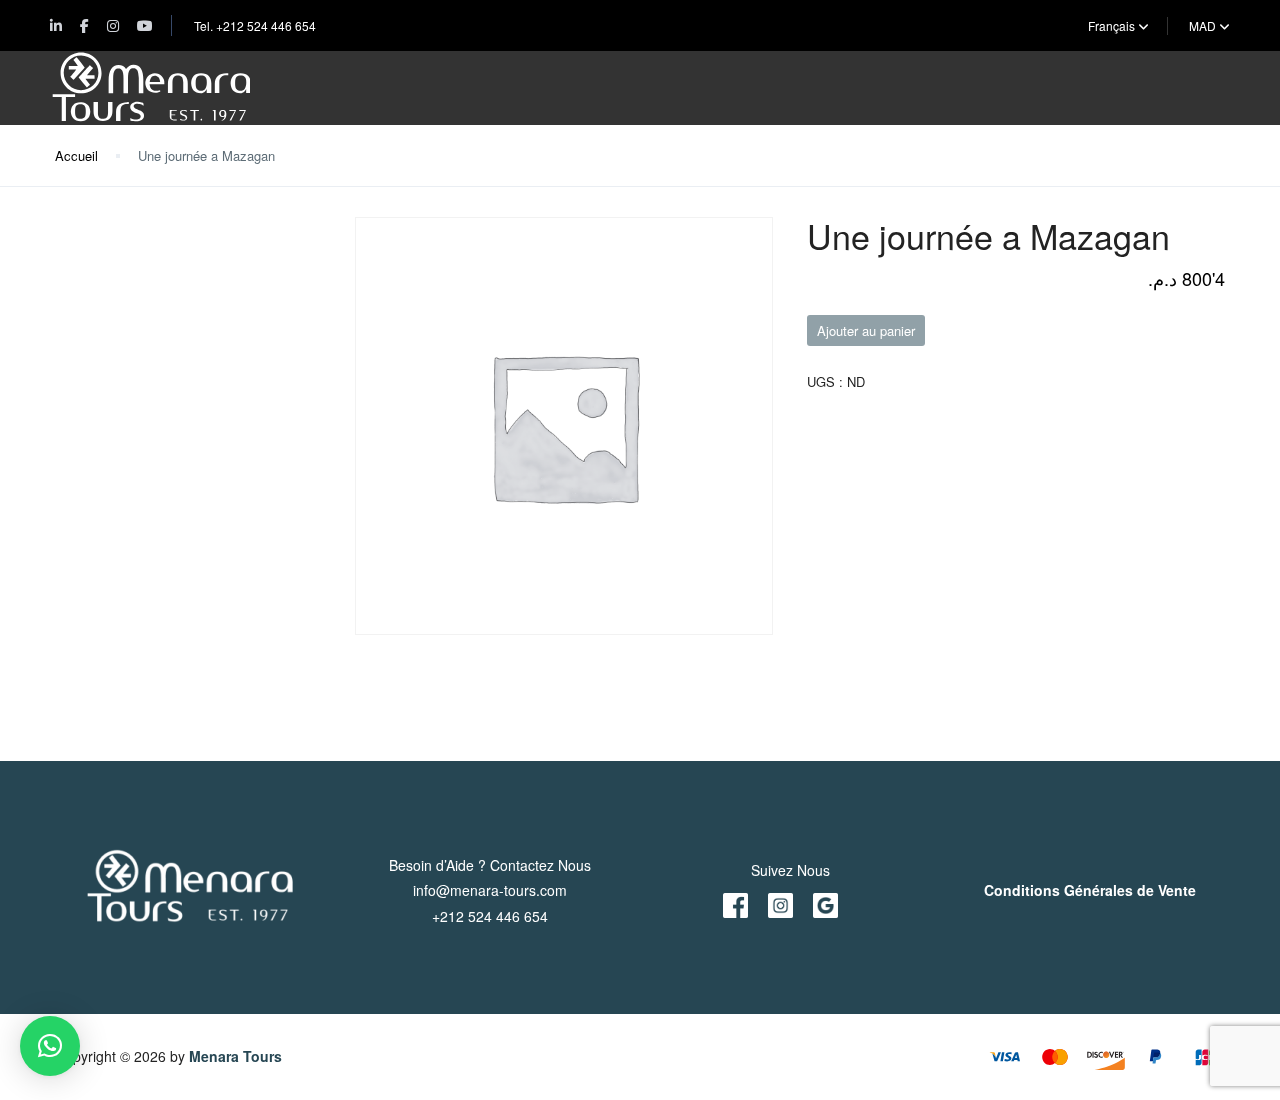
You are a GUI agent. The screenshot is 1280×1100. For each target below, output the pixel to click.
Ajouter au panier (866, 330)
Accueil (76, 155)
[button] (50, 1046)
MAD (1204, 25)
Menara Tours (235, 1056)
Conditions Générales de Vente (1090, 890)
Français (1113, 25)
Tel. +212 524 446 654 (255, 25)
